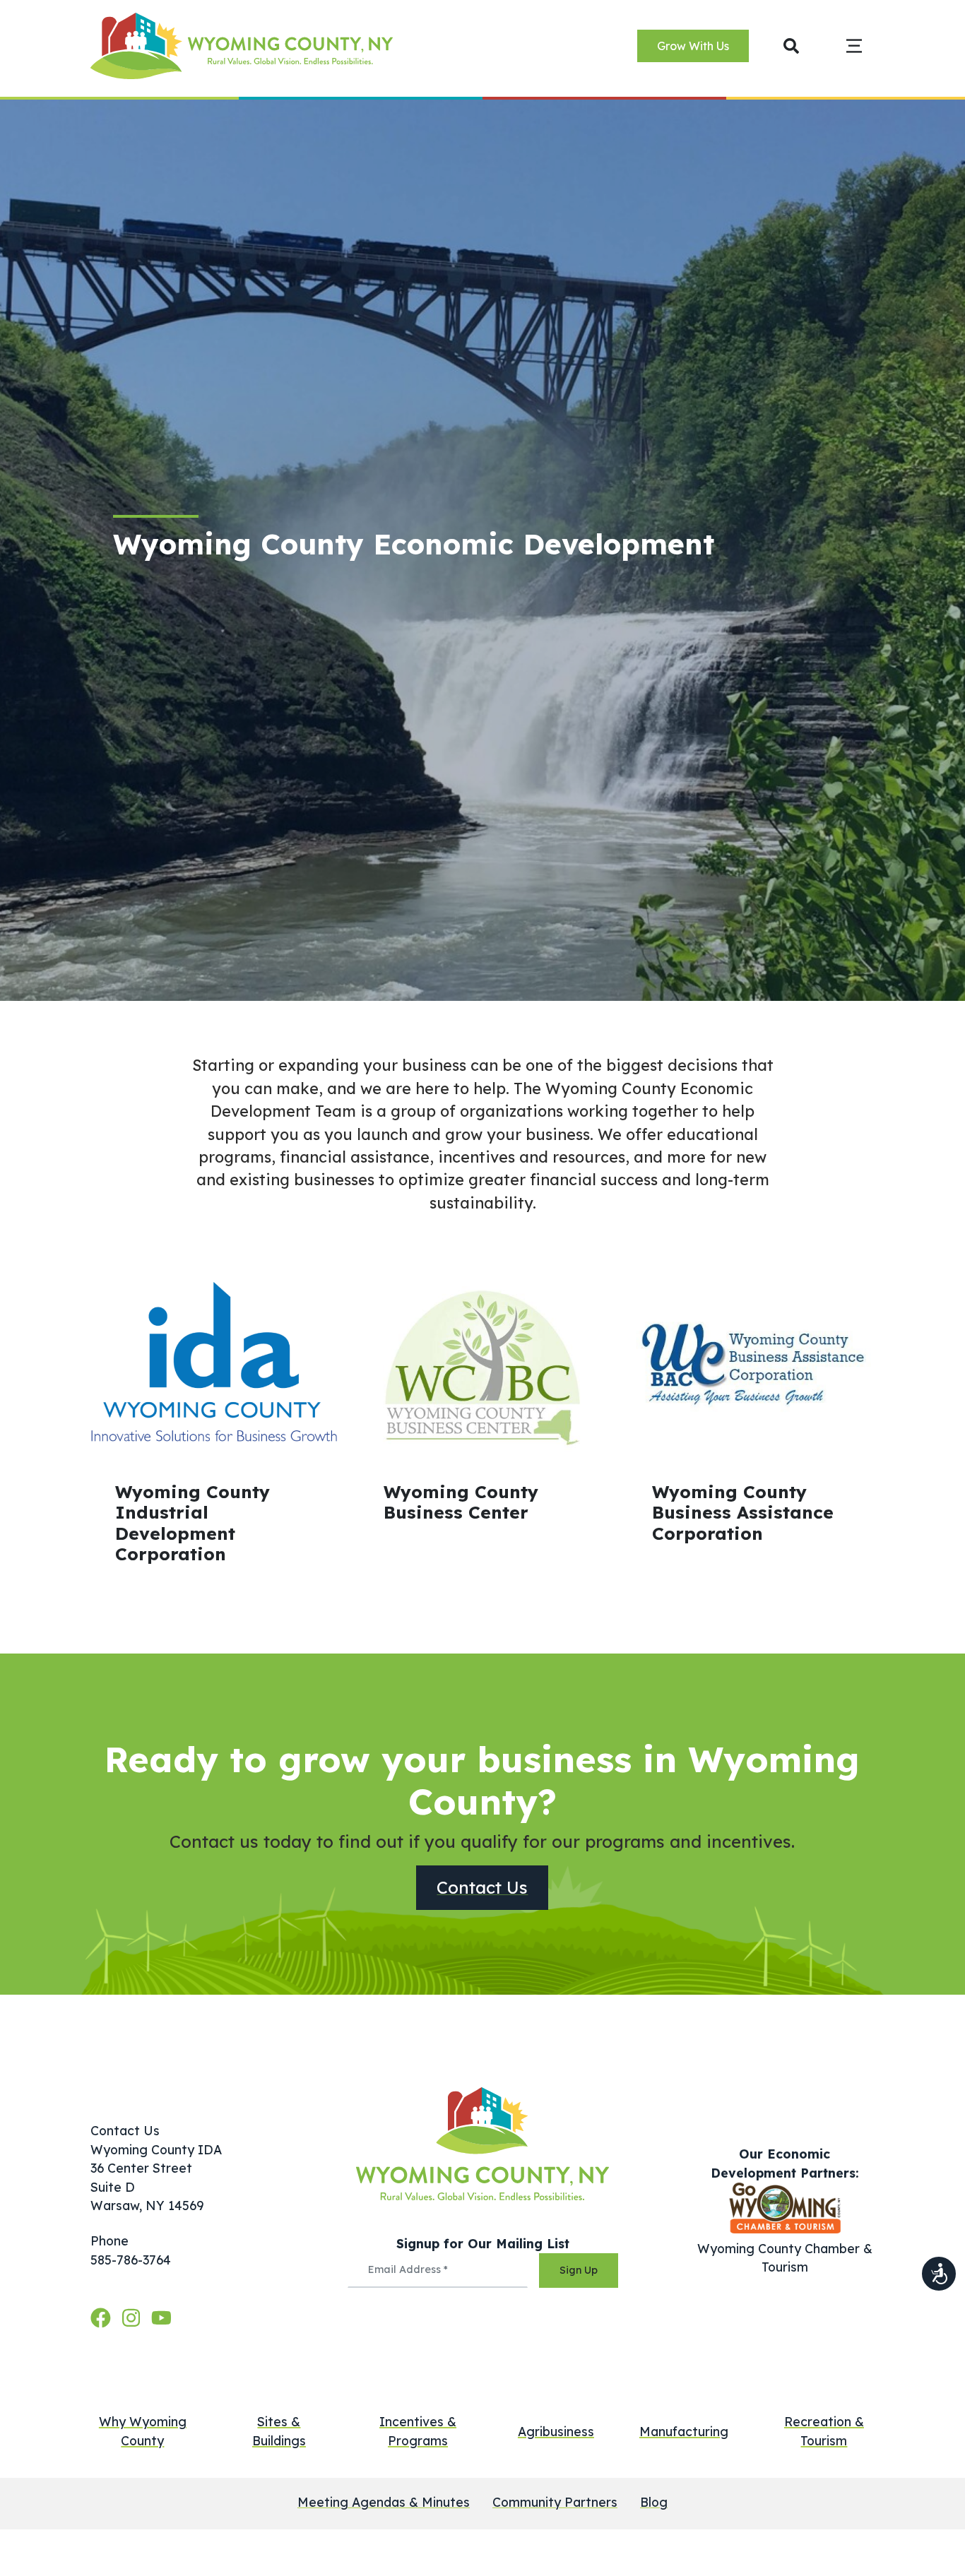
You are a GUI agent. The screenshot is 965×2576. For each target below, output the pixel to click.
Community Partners (555, 2502)
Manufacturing (684, 2431)
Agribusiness (556, 2431)
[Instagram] (134, 2317)
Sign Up (579, 2270)
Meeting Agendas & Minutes (384, 2502)
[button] (792, 46)
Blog (654, 2502)
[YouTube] (161, 2317)
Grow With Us (693, 47)
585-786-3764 (131, 2260)
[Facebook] (103, 2317)
